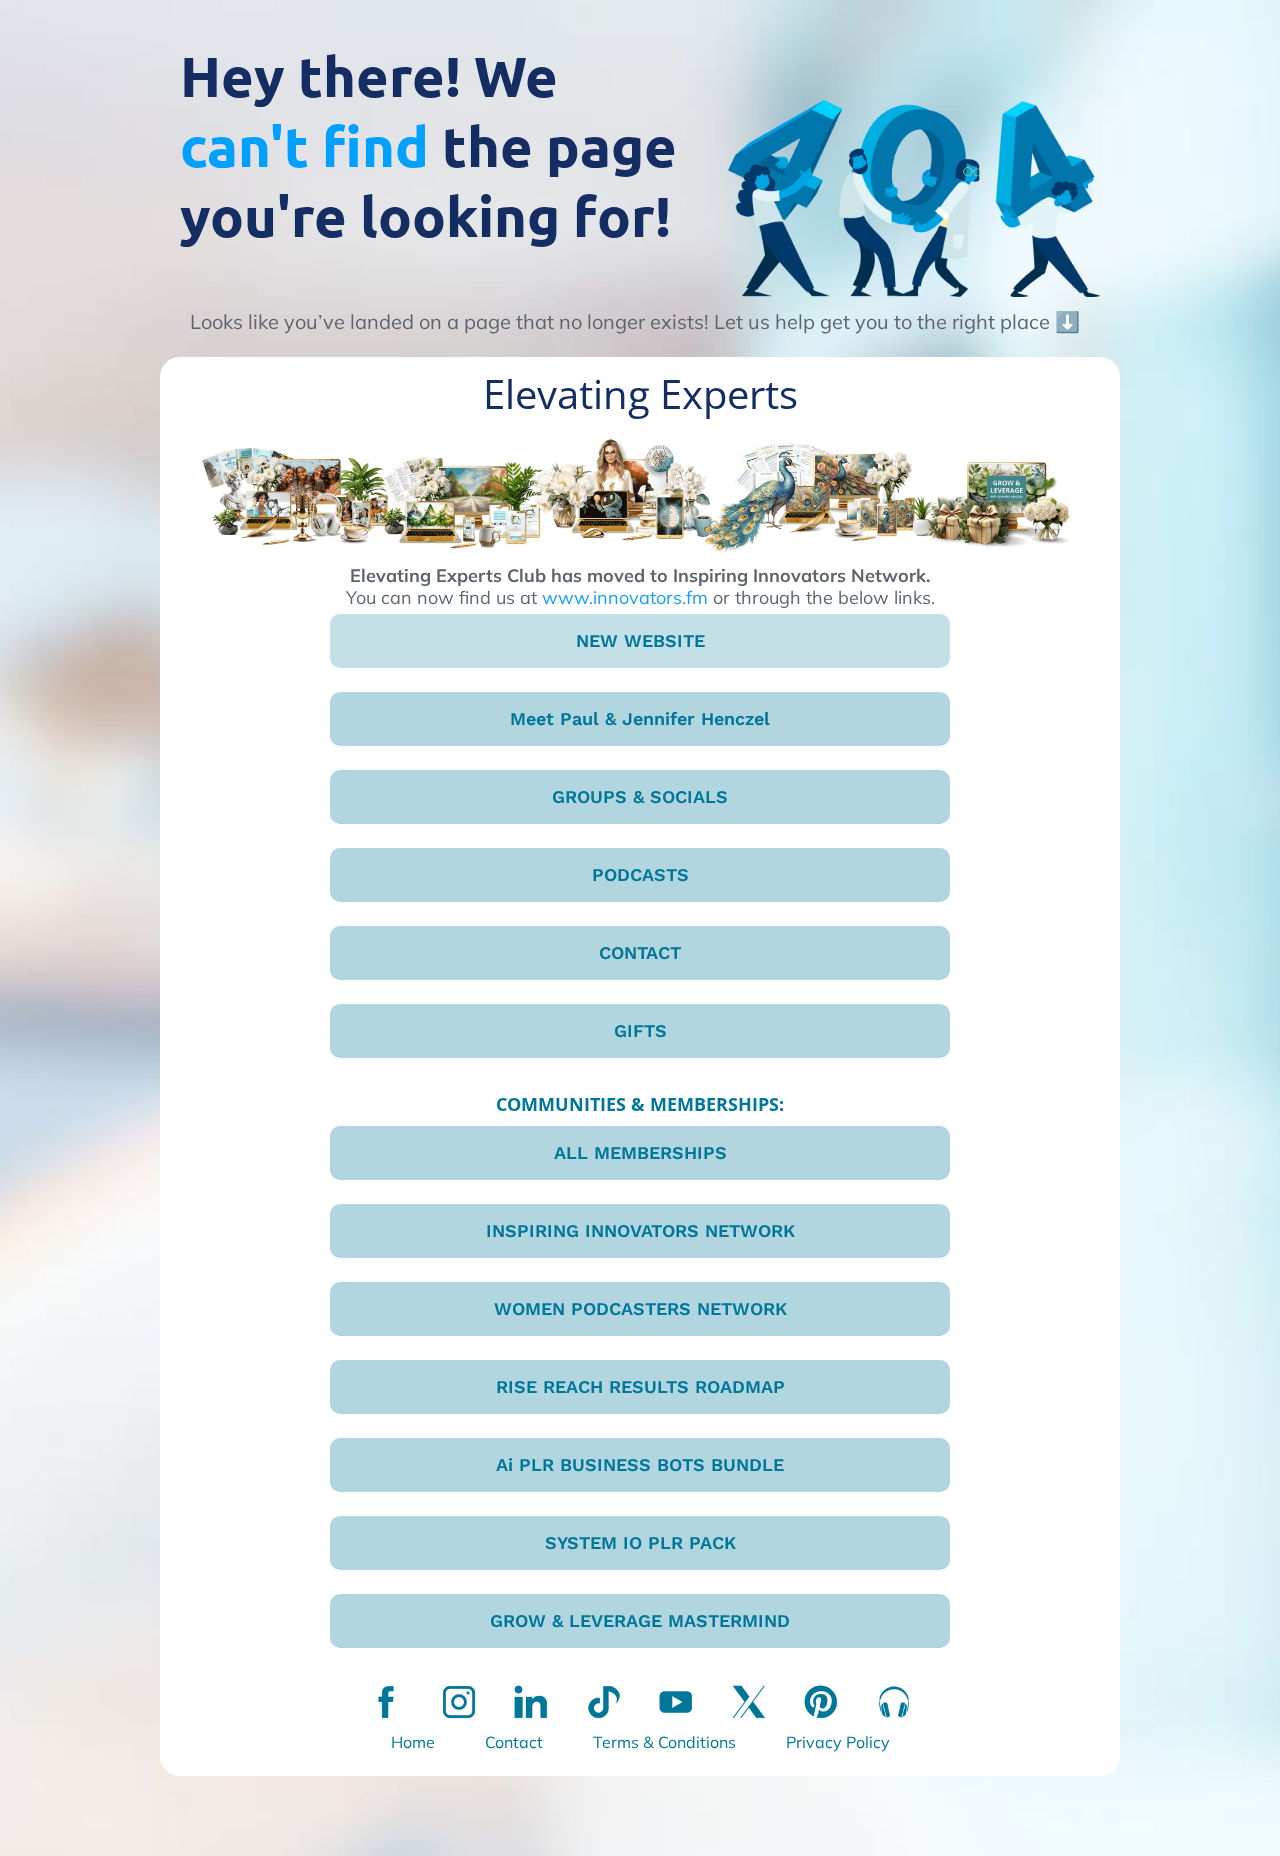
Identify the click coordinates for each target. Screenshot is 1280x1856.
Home (413, 1742)
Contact (514, 1742)
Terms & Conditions (664, 1742)
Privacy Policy (838, 1742)
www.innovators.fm (625, 597)
